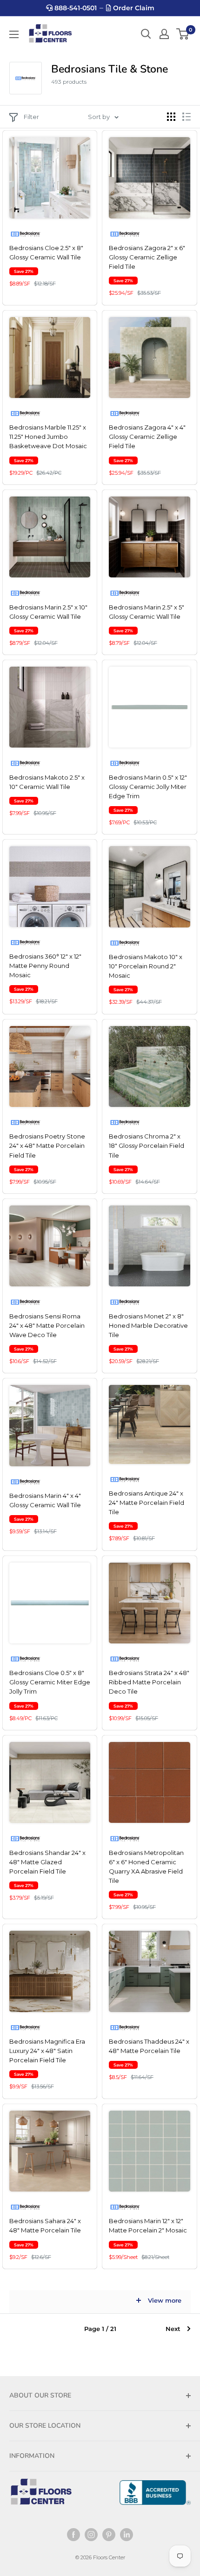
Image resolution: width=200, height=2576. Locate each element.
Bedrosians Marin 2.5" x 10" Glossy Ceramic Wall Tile (48, 612)
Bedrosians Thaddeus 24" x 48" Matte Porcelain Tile (149, 2046)
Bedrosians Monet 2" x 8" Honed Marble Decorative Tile (148, 1325)
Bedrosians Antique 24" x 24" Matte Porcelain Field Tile (147, 1503)
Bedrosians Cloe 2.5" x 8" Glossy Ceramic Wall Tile (46, 252)
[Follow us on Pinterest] (109, 2535)
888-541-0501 (75, 8)
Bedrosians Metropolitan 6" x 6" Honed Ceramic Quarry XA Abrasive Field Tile (146, 1867)
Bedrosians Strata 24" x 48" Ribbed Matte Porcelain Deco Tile (149, 1682)
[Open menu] (14, 34)
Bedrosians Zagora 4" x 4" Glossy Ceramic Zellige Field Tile (147, 437)
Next (173, 2329)
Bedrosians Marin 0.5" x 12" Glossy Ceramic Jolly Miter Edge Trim (148, 787)
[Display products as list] (187, 117)
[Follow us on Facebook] (73, 2535)
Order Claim (133, 8)
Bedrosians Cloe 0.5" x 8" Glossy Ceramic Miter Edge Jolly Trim (50, 1682)
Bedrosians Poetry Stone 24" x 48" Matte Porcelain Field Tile (47, 1146)
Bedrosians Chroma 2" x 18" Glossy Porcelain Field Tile (147, 1146)
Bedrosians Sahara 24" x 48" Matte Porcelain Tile (45, 2225)
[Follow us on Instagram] (91, 2535)
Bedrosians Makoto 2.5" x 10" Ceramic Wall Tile (47, 782)
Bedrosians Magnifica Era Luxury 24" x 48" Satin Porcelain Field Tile (47, 2051)
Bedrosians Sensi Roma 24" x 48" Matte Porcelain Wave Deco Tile (47, 1325)
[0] (183, 34)
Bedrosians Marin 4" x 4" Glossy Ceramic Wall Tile (45, 1500)
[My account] (164, 34)
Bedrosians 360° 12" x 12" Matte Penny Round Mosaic (45, 966)
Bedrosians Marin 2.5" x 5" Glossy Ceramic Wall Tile (147, 612)
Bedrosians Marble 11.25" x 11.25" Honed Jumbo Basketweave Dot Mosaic (48, 437)
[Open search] (146, 34)
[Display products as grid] (171, 117)
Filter (31, 117)
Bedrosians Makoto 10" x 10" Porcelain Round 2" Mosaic (146, 966)
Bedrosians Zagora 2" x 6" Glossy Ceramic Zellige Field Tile (147, 257)
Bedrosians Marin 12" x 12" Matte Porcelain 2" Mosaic (148, 2225)
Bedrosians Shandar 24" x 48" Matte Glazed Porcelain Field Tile (47, 1862)
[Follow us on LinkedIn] (127, 2535)
